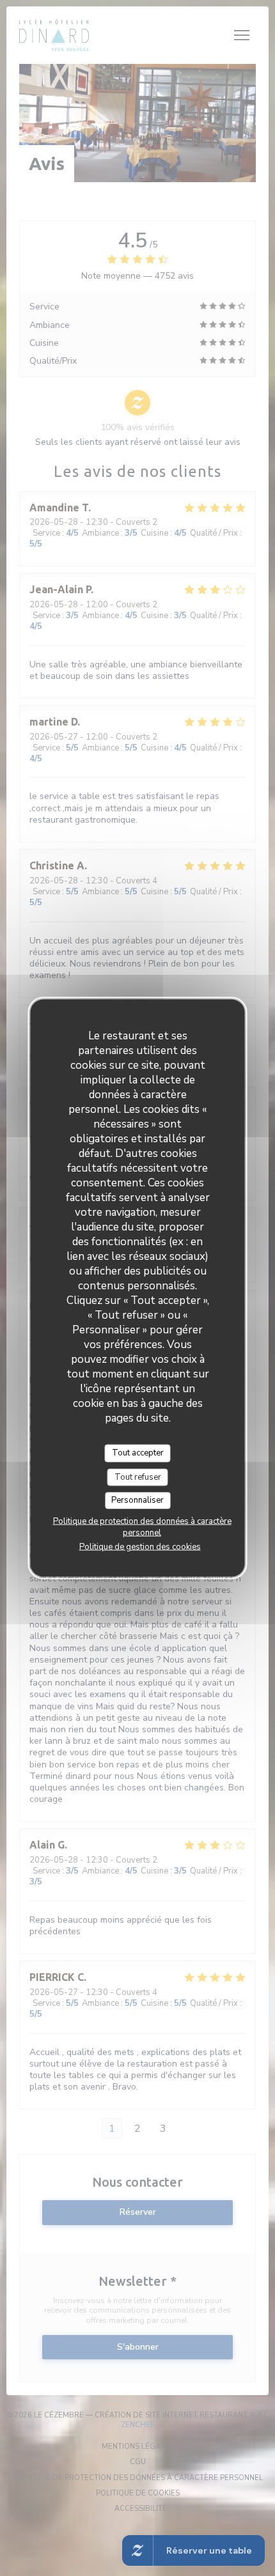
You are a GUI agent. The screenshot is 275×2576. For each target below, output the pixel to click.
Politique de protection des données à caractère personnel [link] (142, 1526)
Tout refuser (138, 1477)
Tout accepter (138, 1453)
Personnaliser (137, 1500)
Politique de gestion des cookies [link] (140, 1546)
